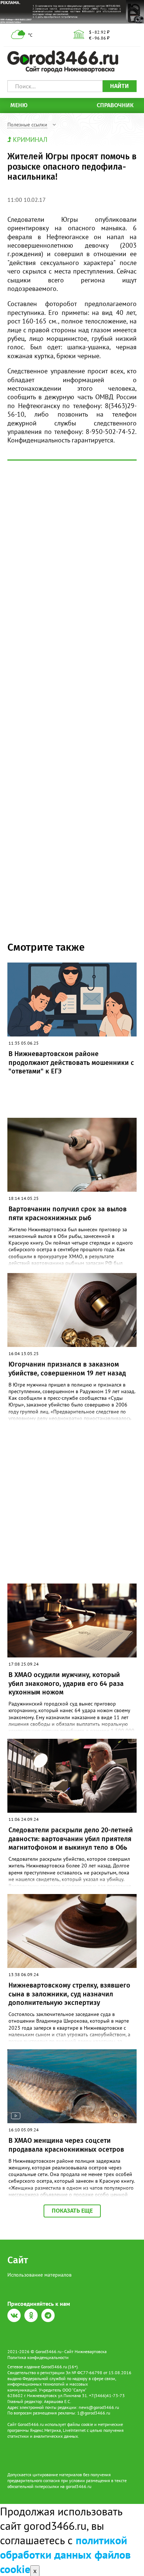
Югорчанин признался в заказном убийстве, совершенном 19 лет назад (67, 1369)
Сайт (18, 2260)
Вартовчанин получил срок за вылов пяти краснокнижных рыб (68, 1213)
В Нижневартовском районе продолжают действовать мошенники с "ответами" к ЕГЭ (71, 1063)
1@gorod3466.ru (94, 2413)
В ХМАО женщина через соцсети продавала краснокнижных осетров (66, 2145)
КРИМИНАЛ (30, 140)
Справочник (115, 105)
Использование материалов (40, 2275)
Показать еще (72, 2211)
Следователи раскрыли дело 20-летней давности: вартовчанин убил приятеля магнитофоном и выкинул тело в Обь (71, 1839)
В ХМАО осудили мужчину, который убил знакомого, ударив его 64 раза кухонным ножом (66, 1684)
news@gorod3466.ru (99, 2407)
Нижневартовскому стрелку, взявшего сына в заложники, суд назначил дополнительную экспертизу (69, 1994)
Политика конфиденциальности (38, 2357)
